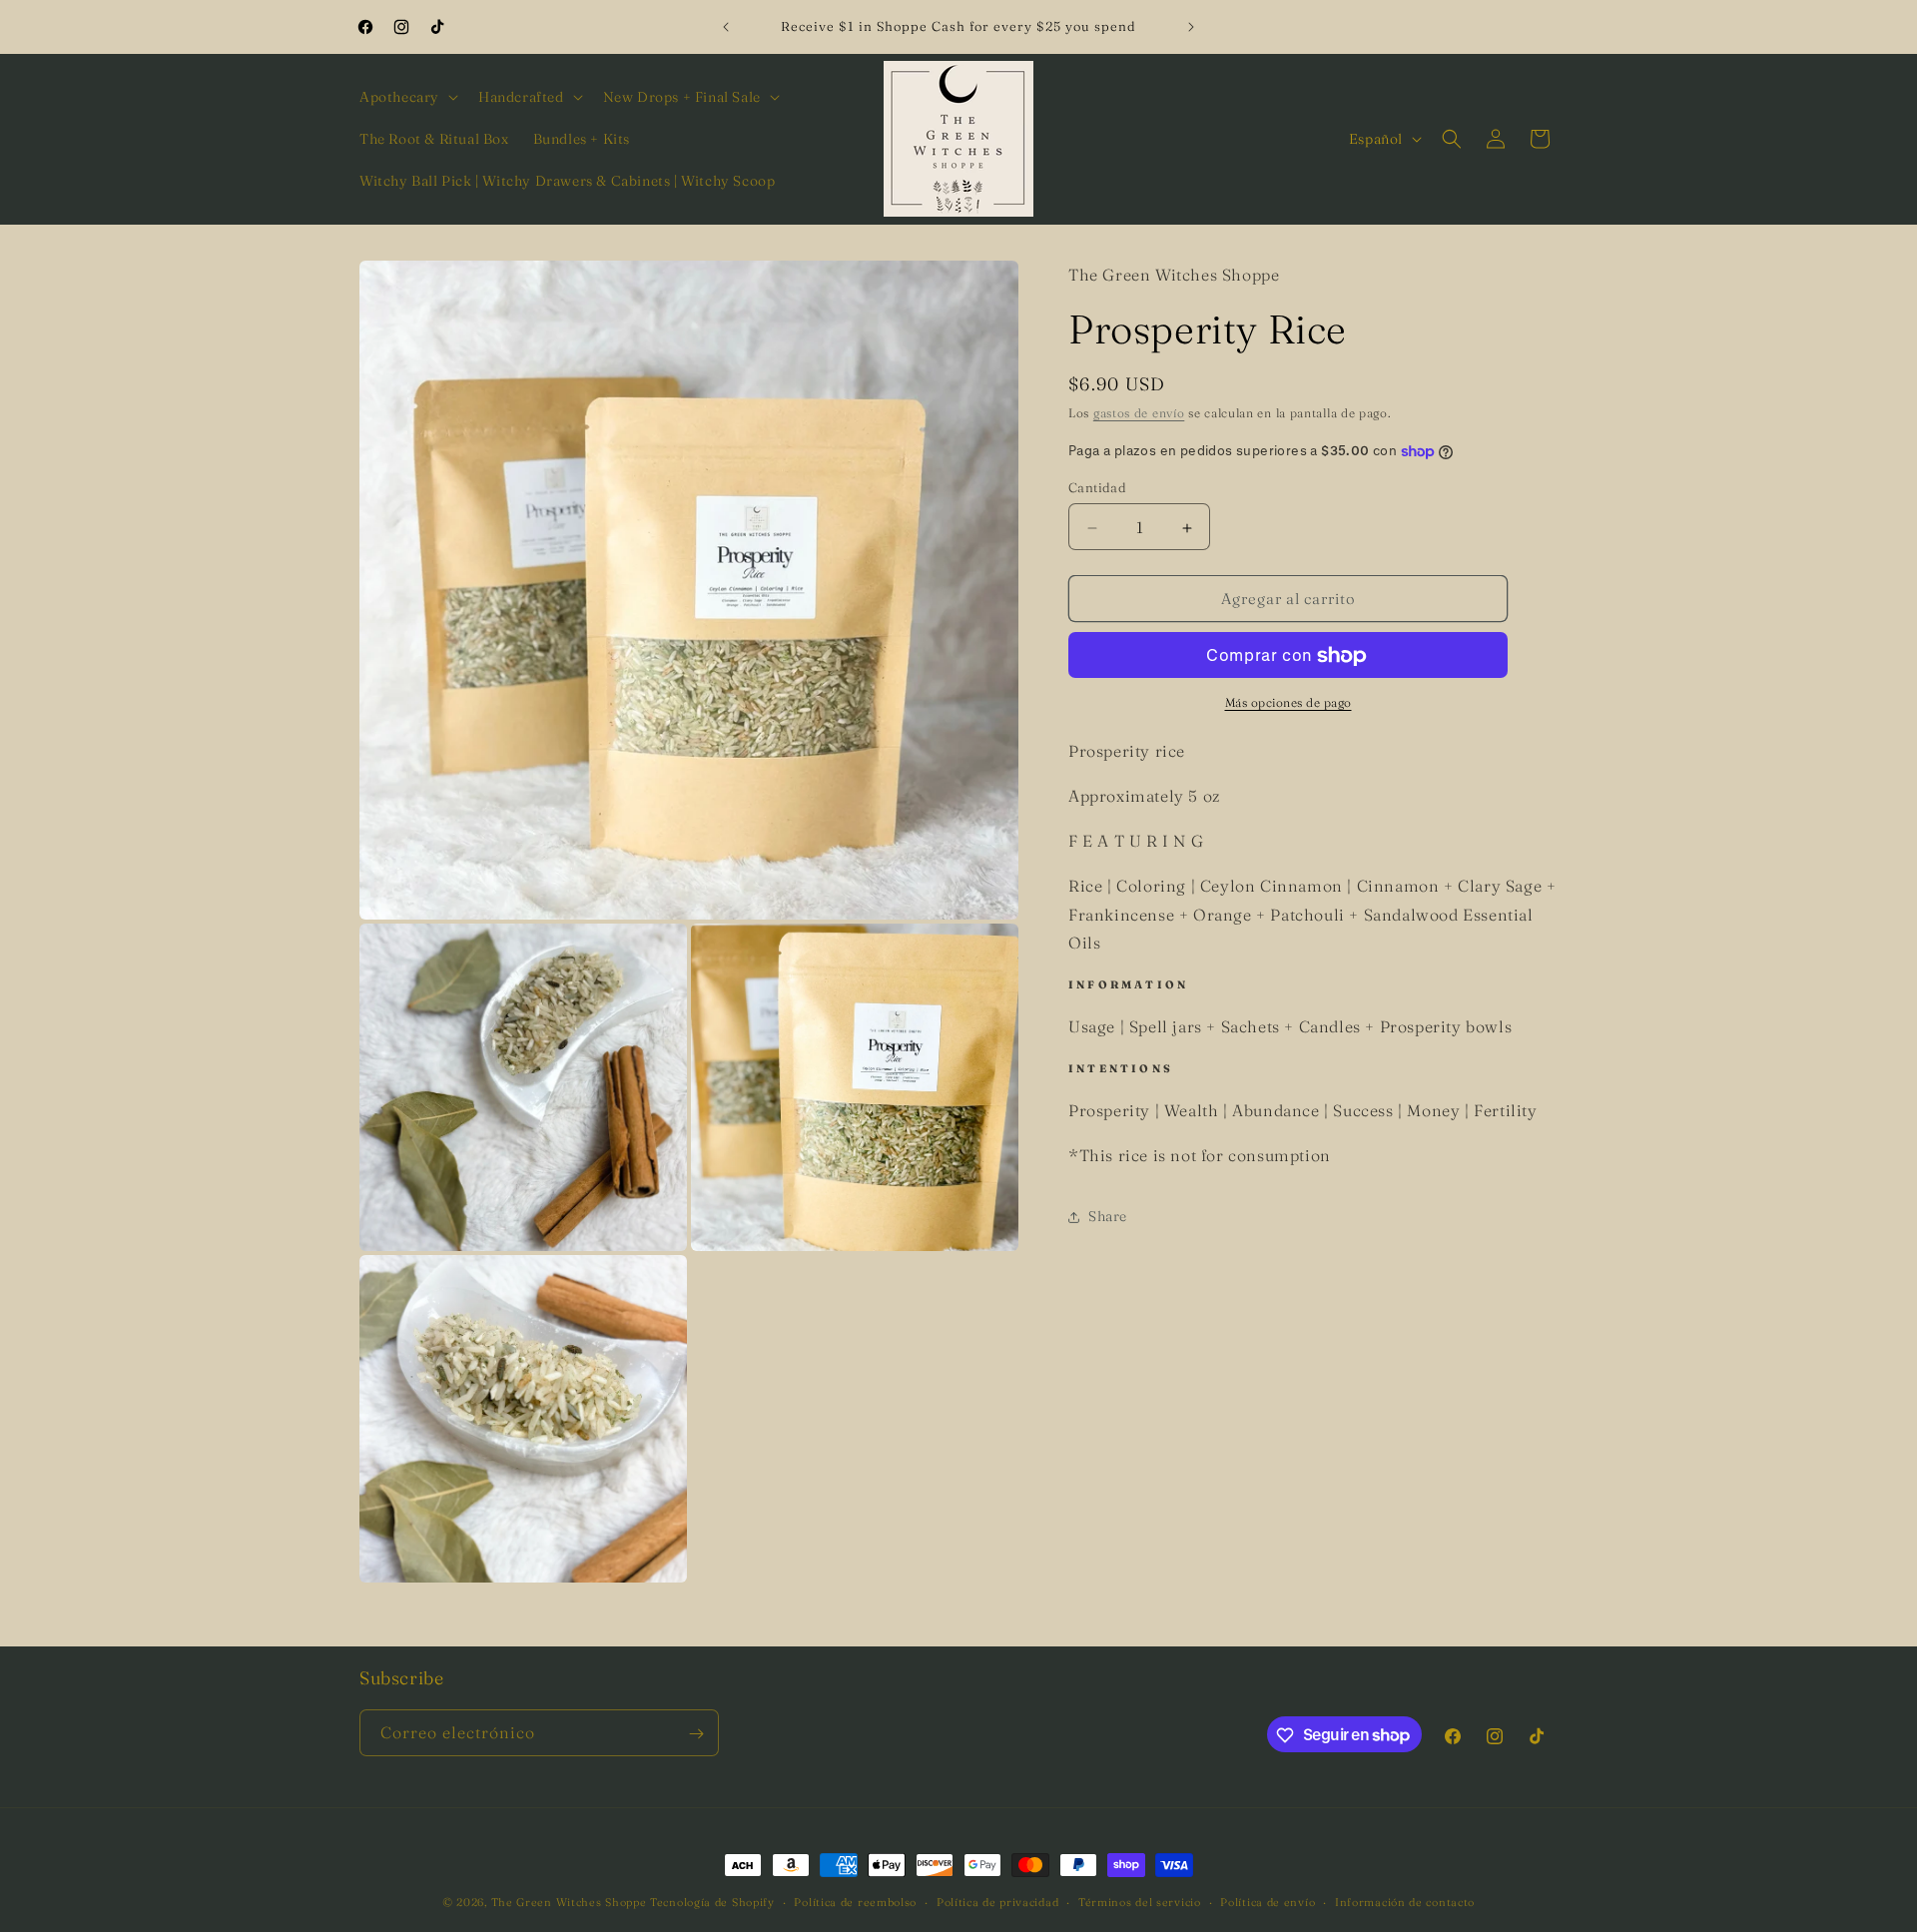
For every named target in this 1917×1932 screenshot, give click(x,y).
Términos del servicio (1140, 1901)
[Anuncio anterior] (726, 27)
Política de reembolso (855, 1901)
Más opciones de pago (1288, 703)
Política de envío (1268, 1901)
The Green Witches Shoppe (569, 1902)
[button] (407, 97)
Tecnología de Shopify (712, 1902)
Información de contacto (1405, 1901)
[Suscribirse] (696, 1734)
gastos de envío (1139, 414)
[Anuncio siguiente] (1191, 27)
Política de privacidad (997, 1901)
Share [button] (1108, 1217)
